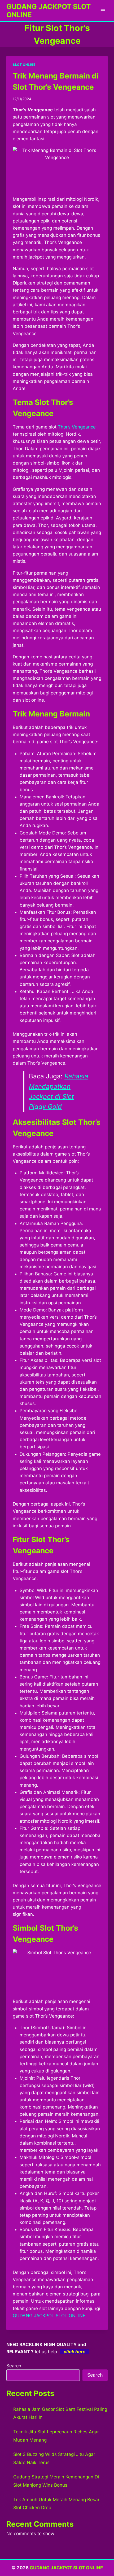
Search (14, 2366)
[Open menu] (103, 10)
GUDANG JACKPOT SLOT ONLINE (49, 2316)
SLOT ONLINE (24, 65)
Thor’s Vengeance (77, 427)
